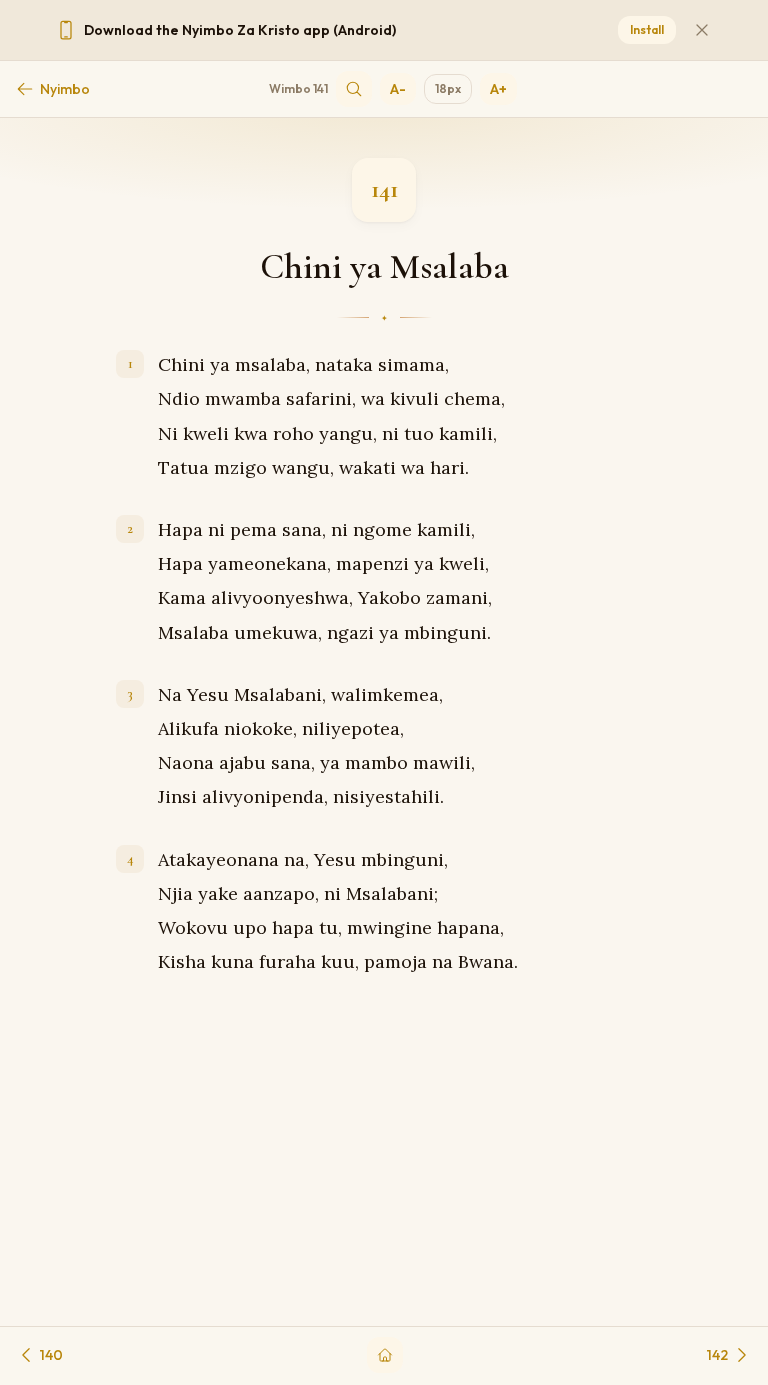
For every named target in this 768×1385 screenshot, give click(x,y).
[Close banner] (702, 30)
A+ (498, 89)
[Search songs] (354, 89)
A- (398, 89)
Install (647, 29)
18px (448, 88)
